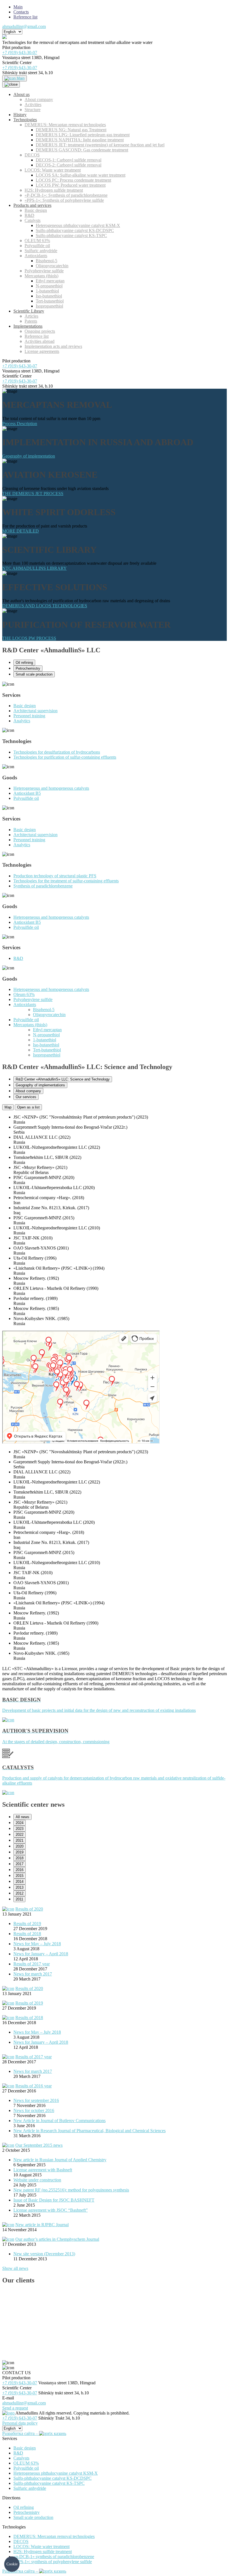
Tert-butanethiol (50, 301)
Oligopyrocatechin (52, 266)
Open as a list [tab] (28, 1107)
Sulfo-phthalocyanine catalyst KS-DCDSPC (75, 230)
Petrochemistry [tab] (28, 668)
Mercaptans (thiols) (41, 276)
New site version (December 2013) (44, 2254)
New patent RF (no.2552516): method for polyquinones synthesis (71, 2190)
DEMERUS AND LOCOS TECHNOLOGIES (45, 606)
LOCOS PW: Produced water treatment (71, 185)
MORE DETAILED (21, 531)
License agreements (42, 351)
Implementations (28, 326)
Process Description (20, 424)
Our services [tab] (26, 1097)
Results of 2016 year (34, 2086)
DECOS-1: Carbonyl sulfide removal (69, 160)
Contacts (21, 12)
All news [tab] (22, 1817)
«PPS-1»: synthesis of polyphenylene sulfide (53, 2562)
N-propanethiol (49, 286)
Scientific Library (29, 311)
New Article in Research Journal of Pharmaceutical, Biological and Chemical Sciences (90, 2131)
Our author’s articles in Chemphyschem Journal (57, 2239)
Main (18, 7)
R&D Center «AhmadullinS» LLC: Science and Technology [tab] (63, 1079)
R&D (29, 215)
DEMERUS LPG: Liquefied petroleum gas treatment (83, 135)
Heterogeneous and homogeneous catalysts (51, 788)
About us (22, 94)
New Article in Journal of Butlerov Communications (59, 2121)
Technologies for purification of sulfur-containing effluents (65, 757)
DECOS (32, 155)
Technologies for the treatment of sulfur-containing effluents (66, 881)
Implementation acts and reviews (53, 346)
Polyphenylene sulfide (44, 271)
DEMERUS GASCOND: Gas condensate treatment (82, 150)
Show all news (15, 2268)
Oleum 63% (24, 994)
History (20, 115)
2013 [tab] (20, 1887)
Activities (33, 105)
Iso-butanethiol (49, 296)
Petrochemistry (27, 2512)
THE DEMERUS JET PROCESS (33, 494)
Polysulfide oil (37, 246)
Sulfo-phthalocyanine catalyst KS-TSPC (71, 235)
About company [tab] (28, 1091)
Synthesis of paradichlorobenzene (43, 886)
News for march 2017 (33, 1974)
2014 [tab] (20, 1882)
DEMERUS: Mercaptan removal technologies (65, 125)
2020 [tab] (20, 1846)
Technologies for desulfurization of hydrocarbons (57, 752)
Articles (31, 316)
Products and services (32, 205)
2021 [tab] (20, 1840)
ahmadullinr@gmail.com (24, 26)
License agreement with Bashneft (43, 2170)
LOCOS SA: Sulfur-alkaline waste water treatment (81, 175)
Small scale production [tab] (34, 674)
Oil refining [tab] (24, 663)
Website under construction (37, 2180)
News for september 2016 (36, 2100)
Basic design (36, 210)
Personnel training (29, 716)
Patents (31, 321)
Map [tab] (8, 1107)
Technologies (25, 120)
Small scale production (33, 2517)
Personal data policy (20, 2423)
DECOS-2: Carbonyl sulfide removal (69, 165)
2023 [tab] (20, 1829)
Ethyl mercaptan (50, 281)
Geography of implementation (29, 456)
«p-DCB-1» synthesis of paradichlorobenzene (54, 2557)
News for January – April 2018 (41, 1954)
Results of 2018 (27, 1934)
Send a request (15, 2408)
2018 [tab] (20, 1858)
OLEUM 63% (37, 241)
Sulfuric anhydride (41, 251)
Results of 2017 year (32, 1964)
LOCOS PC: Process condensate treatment (73, 180)
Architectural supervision (35, 711)
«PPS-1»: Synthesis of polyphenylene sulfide (64, 200)
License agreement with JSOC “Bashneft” (51, 2210)
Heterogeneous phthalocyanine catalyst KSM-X (78, 225)
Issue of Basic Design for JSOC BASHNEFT (54, 2200)
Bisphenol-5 (46, 261)
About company (39, 99)
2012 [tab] (20, 1893)
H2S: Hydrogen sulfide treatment (54, 190)
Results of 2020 (29, 1909)
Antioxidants (36, 256)
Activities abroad (40, 341)
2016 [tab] (20, 1870)
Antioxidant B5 (27, 793)
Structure (33, 110)
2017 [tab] (20, 1864)
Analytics (22, 721)
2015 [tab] (20, 1876)
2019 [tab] (20, 1852)
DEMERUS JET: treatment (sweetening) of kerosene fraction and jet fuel (100, 145)
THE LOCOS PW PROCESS (29, 638)
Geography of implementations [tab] (40, 1085)
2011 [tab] (19, 1899)
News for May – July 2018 (37, 1944)
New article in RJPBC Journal (42, 2225)
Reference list (25, 17)
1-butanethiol (47, 291)
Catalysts (33, 220)
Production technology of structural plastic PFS (55, 876)
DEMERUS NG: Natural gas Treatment (71, 130)
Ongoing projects (40, 331)
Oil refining (24, 2507)
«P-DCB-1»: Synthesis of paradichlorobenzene (66, 195)
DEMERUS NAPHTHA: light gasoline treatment (80, 140)
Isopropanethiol (49, 306)
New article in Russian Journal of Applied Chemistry (60, 2160)
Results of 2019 (27, 1924)
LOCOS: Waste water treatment (53, 170)
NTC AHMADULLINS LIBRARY (34, 568)
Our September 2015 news (39, 2145)
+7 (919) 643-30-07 (20, 52)
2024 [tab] (20, 1823)
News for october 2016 (34, 2110)
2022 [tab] (20, 1835)
